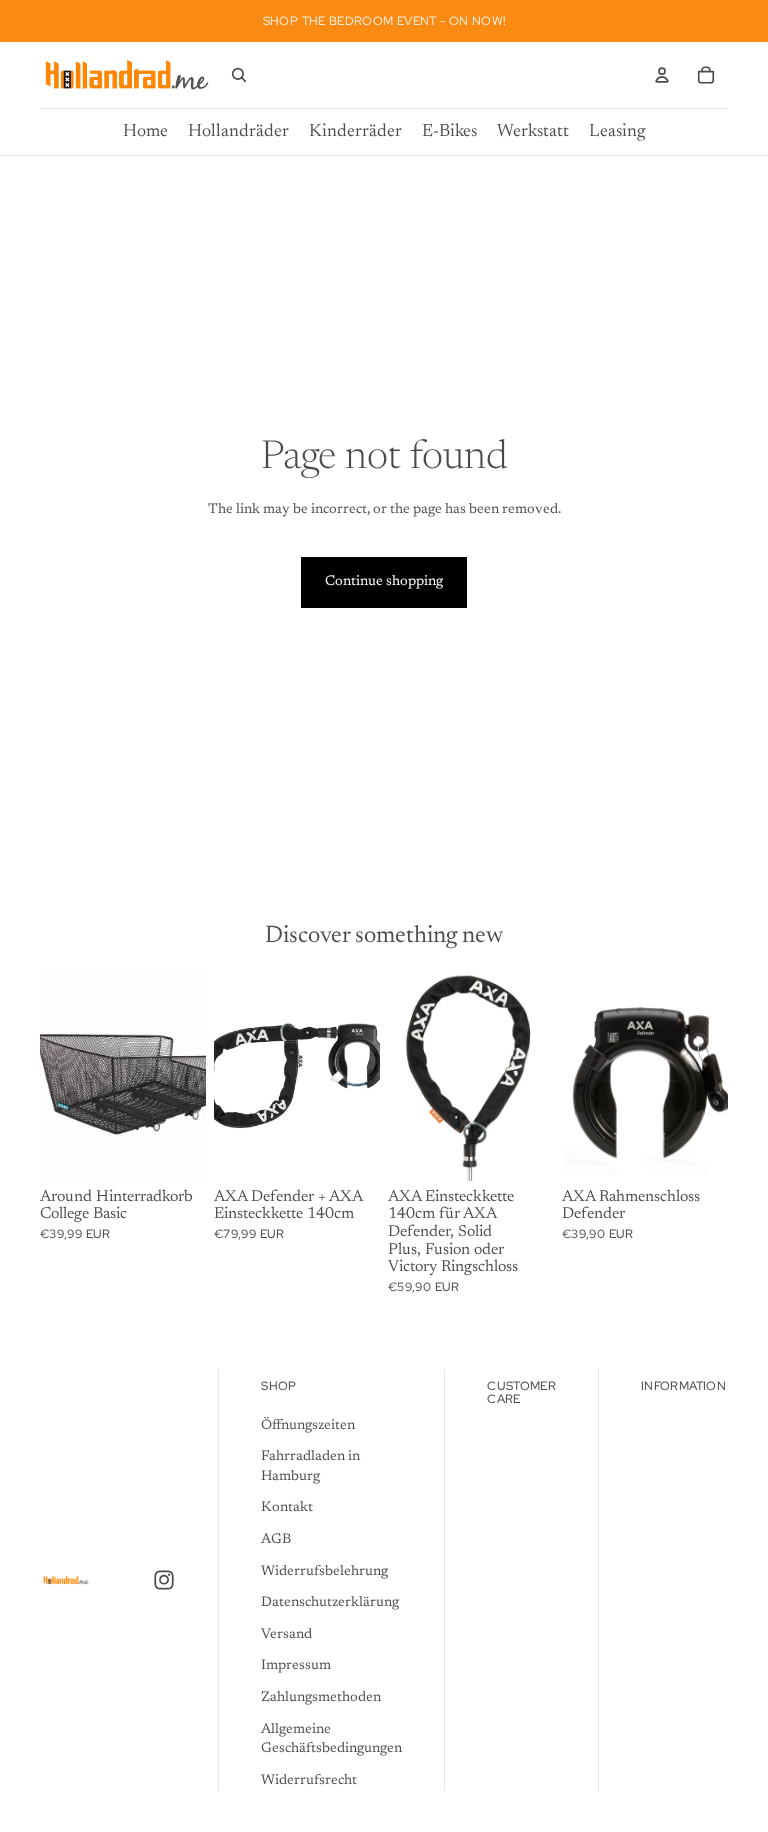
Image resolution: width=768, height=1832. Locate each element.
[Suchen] (239, 75)
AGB (276, 1540)
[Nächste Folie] (706, 1077)
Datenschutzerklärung (330, 1604)
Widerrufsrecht (309, 1781)
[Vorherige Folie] (584, 1077)
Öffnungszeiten (308, 1426)
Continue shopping (384, 582)
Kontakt (287, 1509)
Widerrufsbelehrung (324, 1572)
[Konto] (662, 75)
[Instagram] (164, 1581)
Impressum (296, 1667)
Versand (286, 1635)
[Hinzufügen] (175, 1150)
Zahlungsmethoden (321, 1698)
